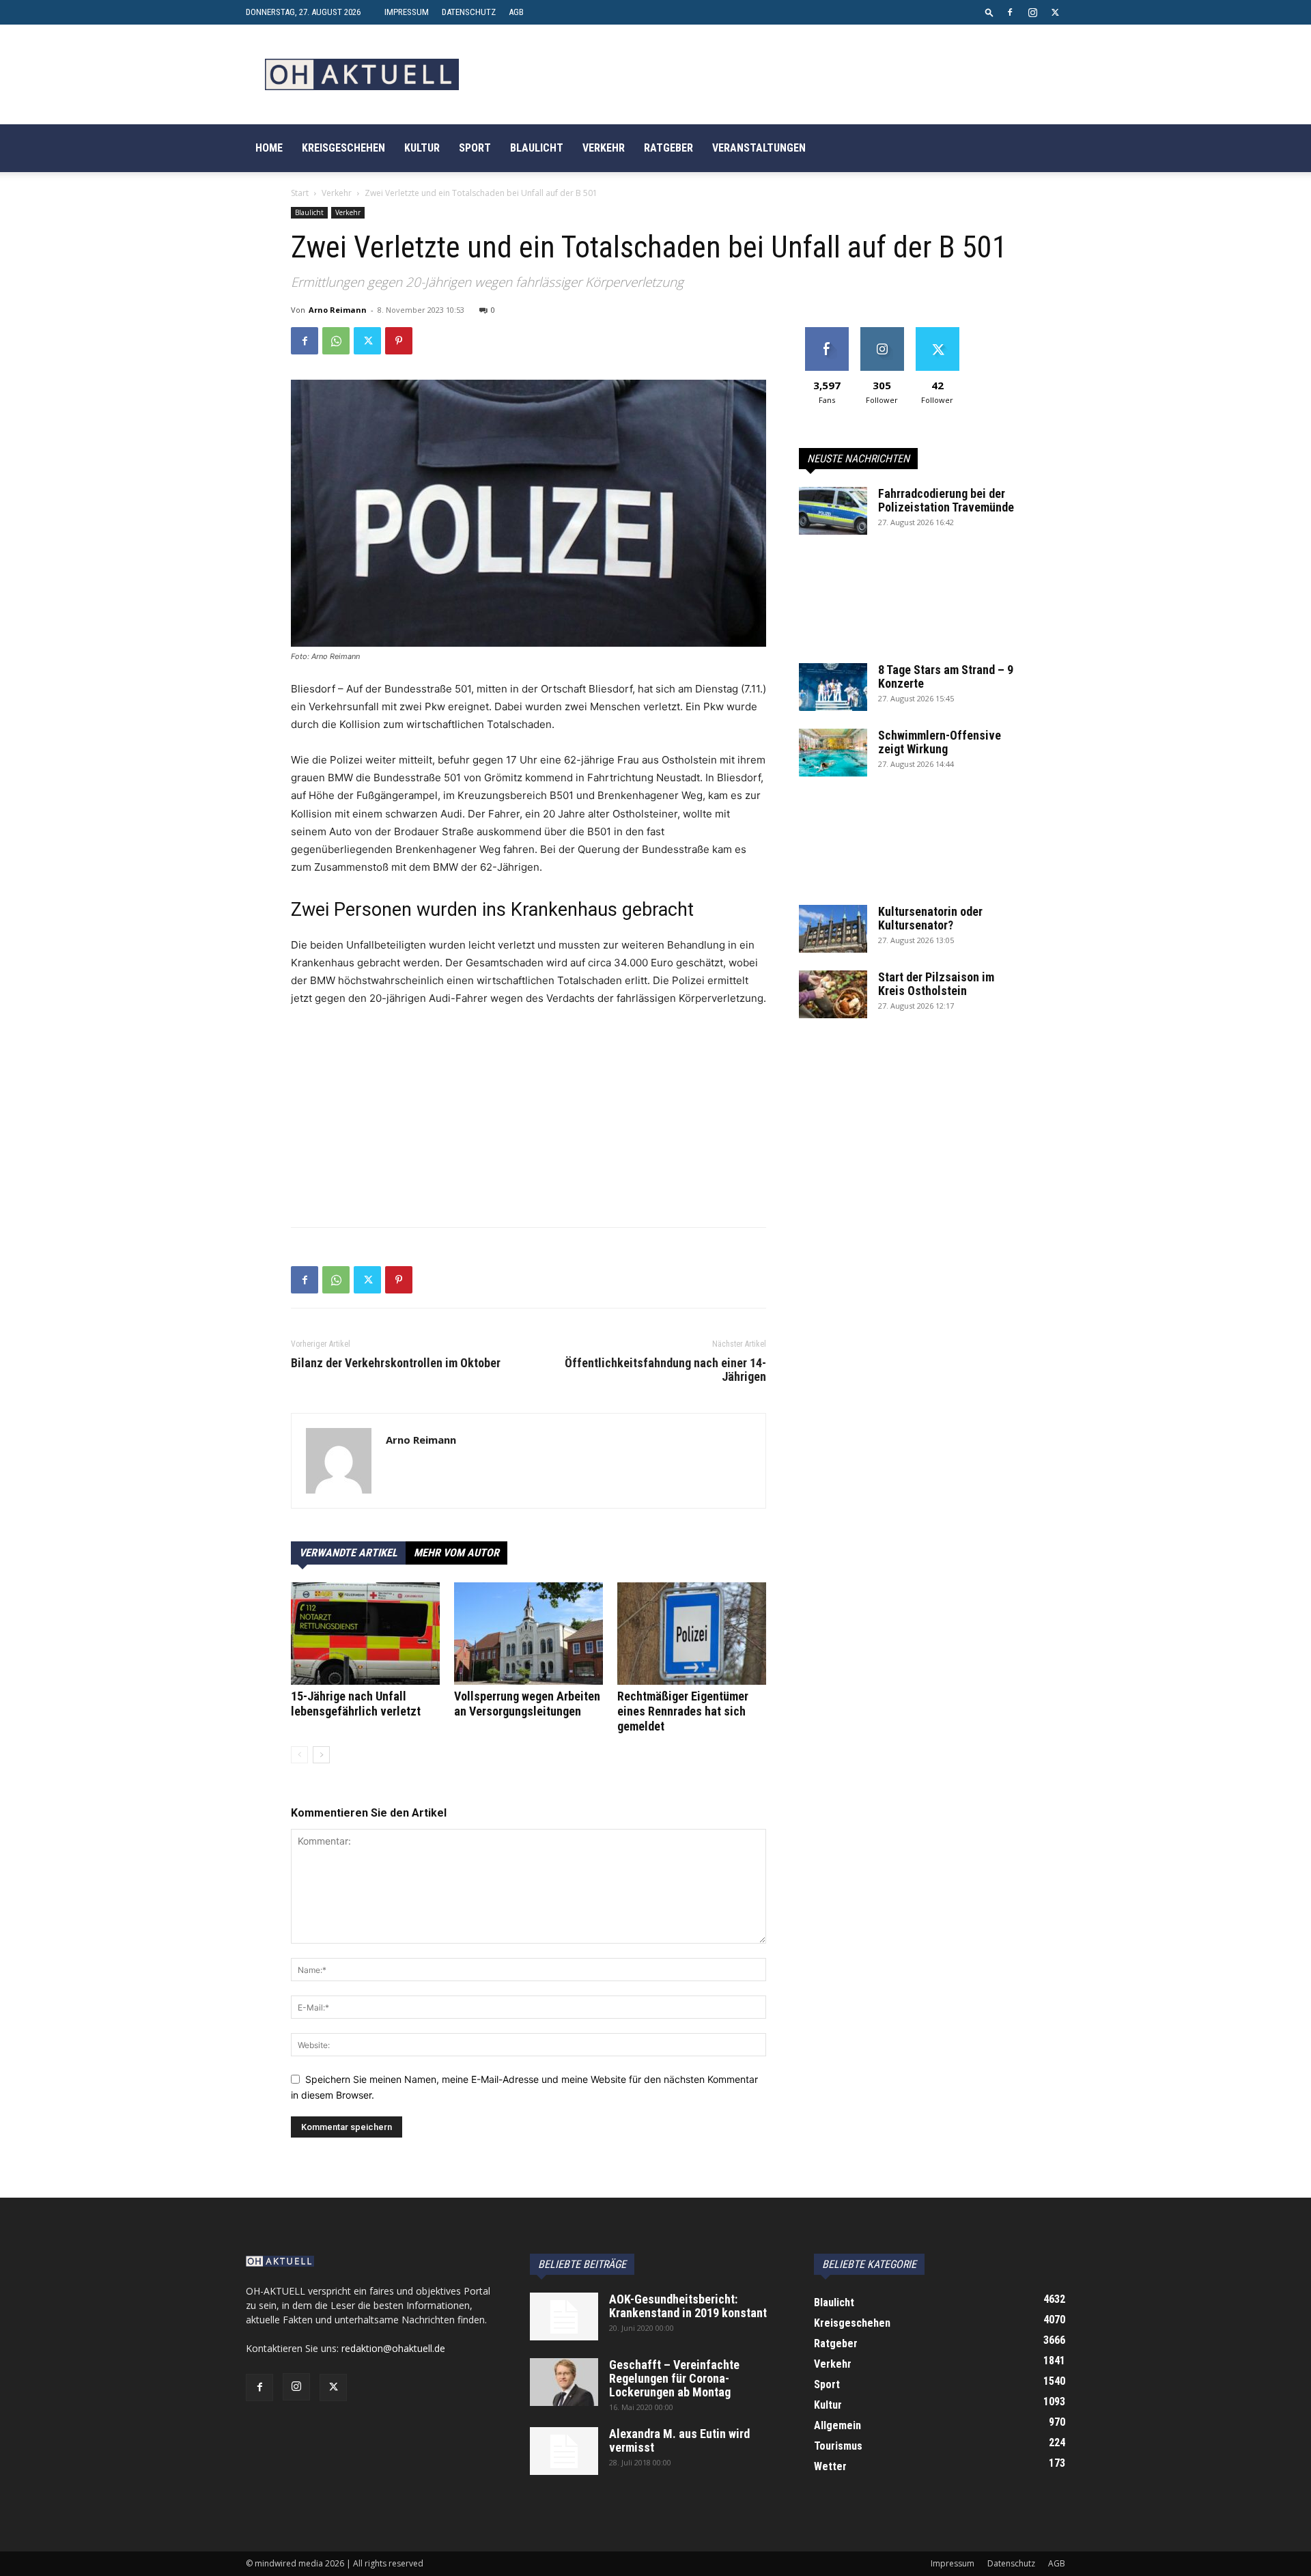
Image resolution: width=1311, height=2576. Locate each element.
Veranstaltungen (759, 148)
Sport (475, 148)
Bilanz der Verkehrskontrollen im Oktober (396, 1363)
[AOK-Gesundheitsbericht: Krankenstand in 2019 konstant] (564, 2316)
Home (269, 148)
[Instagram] (1032, 12)
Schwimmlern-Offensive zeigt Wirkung (940, 742)
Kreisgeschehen (343, 148)
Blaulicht (537, 148)
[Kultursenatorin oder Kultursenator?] (833, 929)
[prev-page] (299, 1755)
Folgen (882, 332)
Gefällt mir (827, 332)
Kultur (422, 148)
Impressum (407, 12)
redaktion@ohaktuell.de (393, 2348)
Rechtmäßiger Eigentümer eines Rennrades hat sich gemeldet (683, 1711)
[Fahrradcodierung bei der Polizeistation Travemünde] (833, 511)
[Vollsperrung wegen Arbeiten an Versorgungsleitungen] (528, 1634)
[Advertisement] (528, 1121)
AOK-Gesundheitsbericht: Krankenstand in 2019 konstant (688, 2306)
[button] (989, 12)
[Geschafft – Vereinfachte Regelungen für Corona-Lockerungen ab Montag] (564, 2382)
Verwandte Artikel (348, 1553)
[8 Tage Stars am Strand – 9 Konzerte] (833, 687)
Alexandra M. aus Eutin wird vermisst (679, 2440)
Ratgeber (668, 148)
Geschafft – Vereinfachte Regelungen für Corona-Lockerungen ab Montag (674, 2378)
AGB (516, 12)
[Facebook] (1010, 12)
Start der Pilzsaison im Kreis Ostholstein (936, 984)
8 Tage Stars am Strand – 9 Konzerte (946, 676)
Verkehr (604, 148)
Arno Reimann (338, 310)
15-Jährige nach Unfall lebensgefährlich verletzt (356, 1704)
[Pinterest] (399, 341)
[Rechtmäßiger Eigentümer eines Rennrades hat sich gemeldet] (692, 1634)
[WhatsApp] (336, 341)
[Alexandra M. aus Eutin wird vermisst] (564, 2451)
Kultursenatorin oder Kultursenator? (930, 918)
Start (300, 193)
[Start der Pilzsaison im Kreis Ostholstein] (833, 994)
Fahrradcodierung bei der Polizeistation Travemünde (946, 500)
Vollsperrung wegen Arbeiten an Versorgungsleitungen (527, 1704)
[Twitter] (1055, 12)
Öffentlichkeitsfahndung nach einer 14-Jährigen (665, 1370)
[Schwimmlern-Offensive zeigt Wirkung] (833, 753)
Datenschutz (469, 12)
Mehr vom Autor (456, 1553)
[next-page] (321, 1755)
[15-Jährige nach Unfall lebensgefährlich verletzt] (365, 1634)
